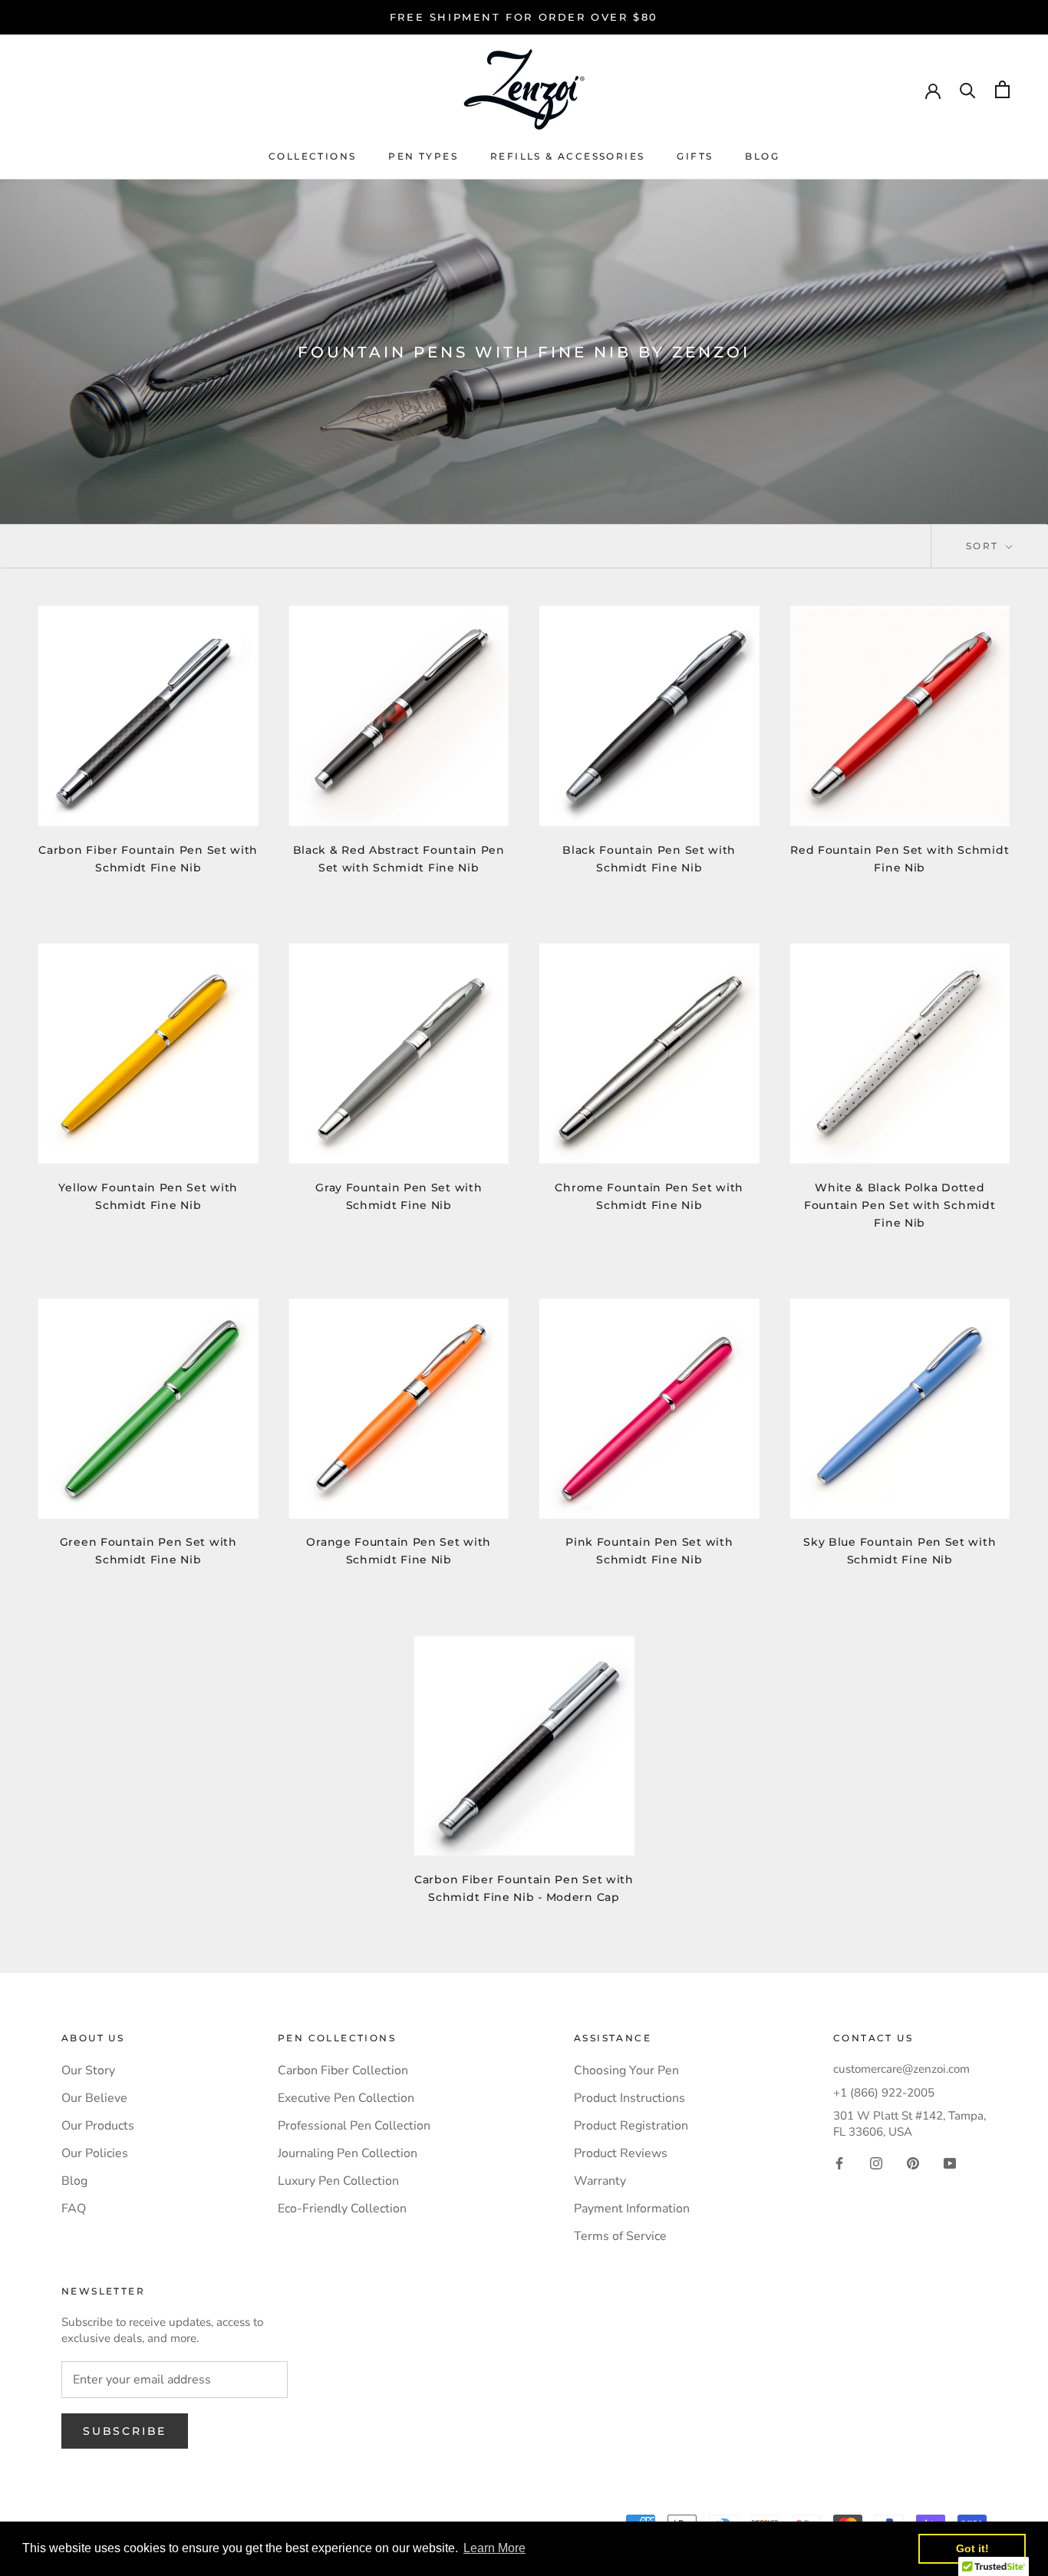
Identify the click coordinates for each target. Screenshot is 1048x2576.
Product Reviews (621, 2153)
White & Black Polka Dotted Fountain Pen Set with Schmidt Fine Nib (900, 1205)
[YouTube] (950, 2163)
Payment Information (632, 2209)
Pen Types (423, 156)
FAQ (74, 2209)
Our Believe (94, 2098)
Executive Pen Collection (346, 2098)
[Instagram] (876, 2163)
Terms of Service (620, 2236)
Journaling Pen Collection (348, 2153)
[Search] (968, 89)
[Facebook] (839, 2163)
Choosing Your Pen (626, 2070)
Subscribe (125, 2431)
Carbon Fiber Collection (343, 2070)
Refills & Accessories (567, 156)
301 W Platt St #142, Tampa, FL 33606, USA (910, 2124)
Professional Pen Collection (354, 2126)
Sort (984, 546)
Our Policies (95, 2153)
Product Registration (631, 2126)
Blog (762, 156)
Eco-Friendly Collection (342, 2209)
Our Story (88, 2070)
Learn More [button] (494, 2548)
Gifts (695, 156)
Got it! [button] (972, 2548)
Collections (312, 156)
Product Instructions (629, 2098)
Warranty (600, 2181)
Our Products (98, 2126)
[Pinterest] (913, 2163)
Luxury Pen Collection (338, 2181)
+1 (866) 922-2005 (884, 2093)
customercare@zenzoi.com (901, 2069)
